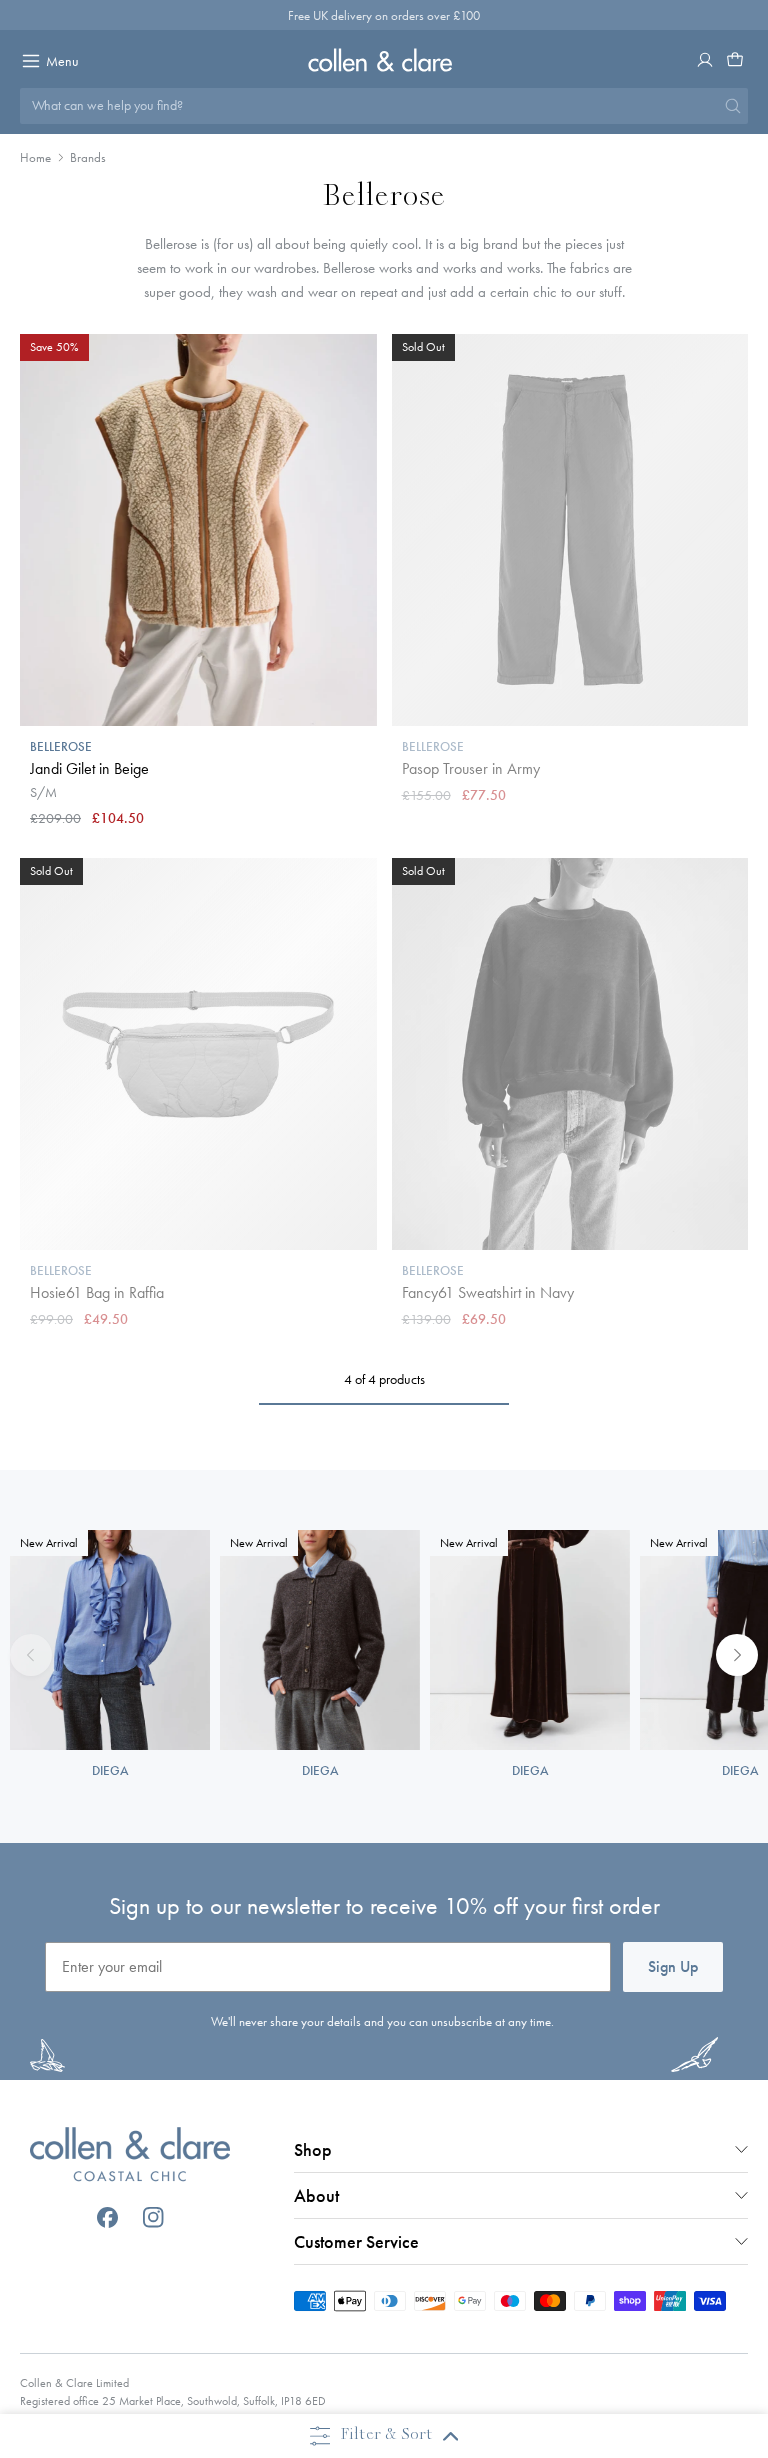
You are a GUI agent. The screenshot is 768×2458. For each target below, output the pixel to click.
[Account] (705, 60)
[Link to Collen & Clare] (130, 2157)
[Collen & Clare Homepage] (384, 59)
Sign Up (673, 1966)
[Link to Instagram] (153, 2217)
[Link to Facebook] (107, 2217)
